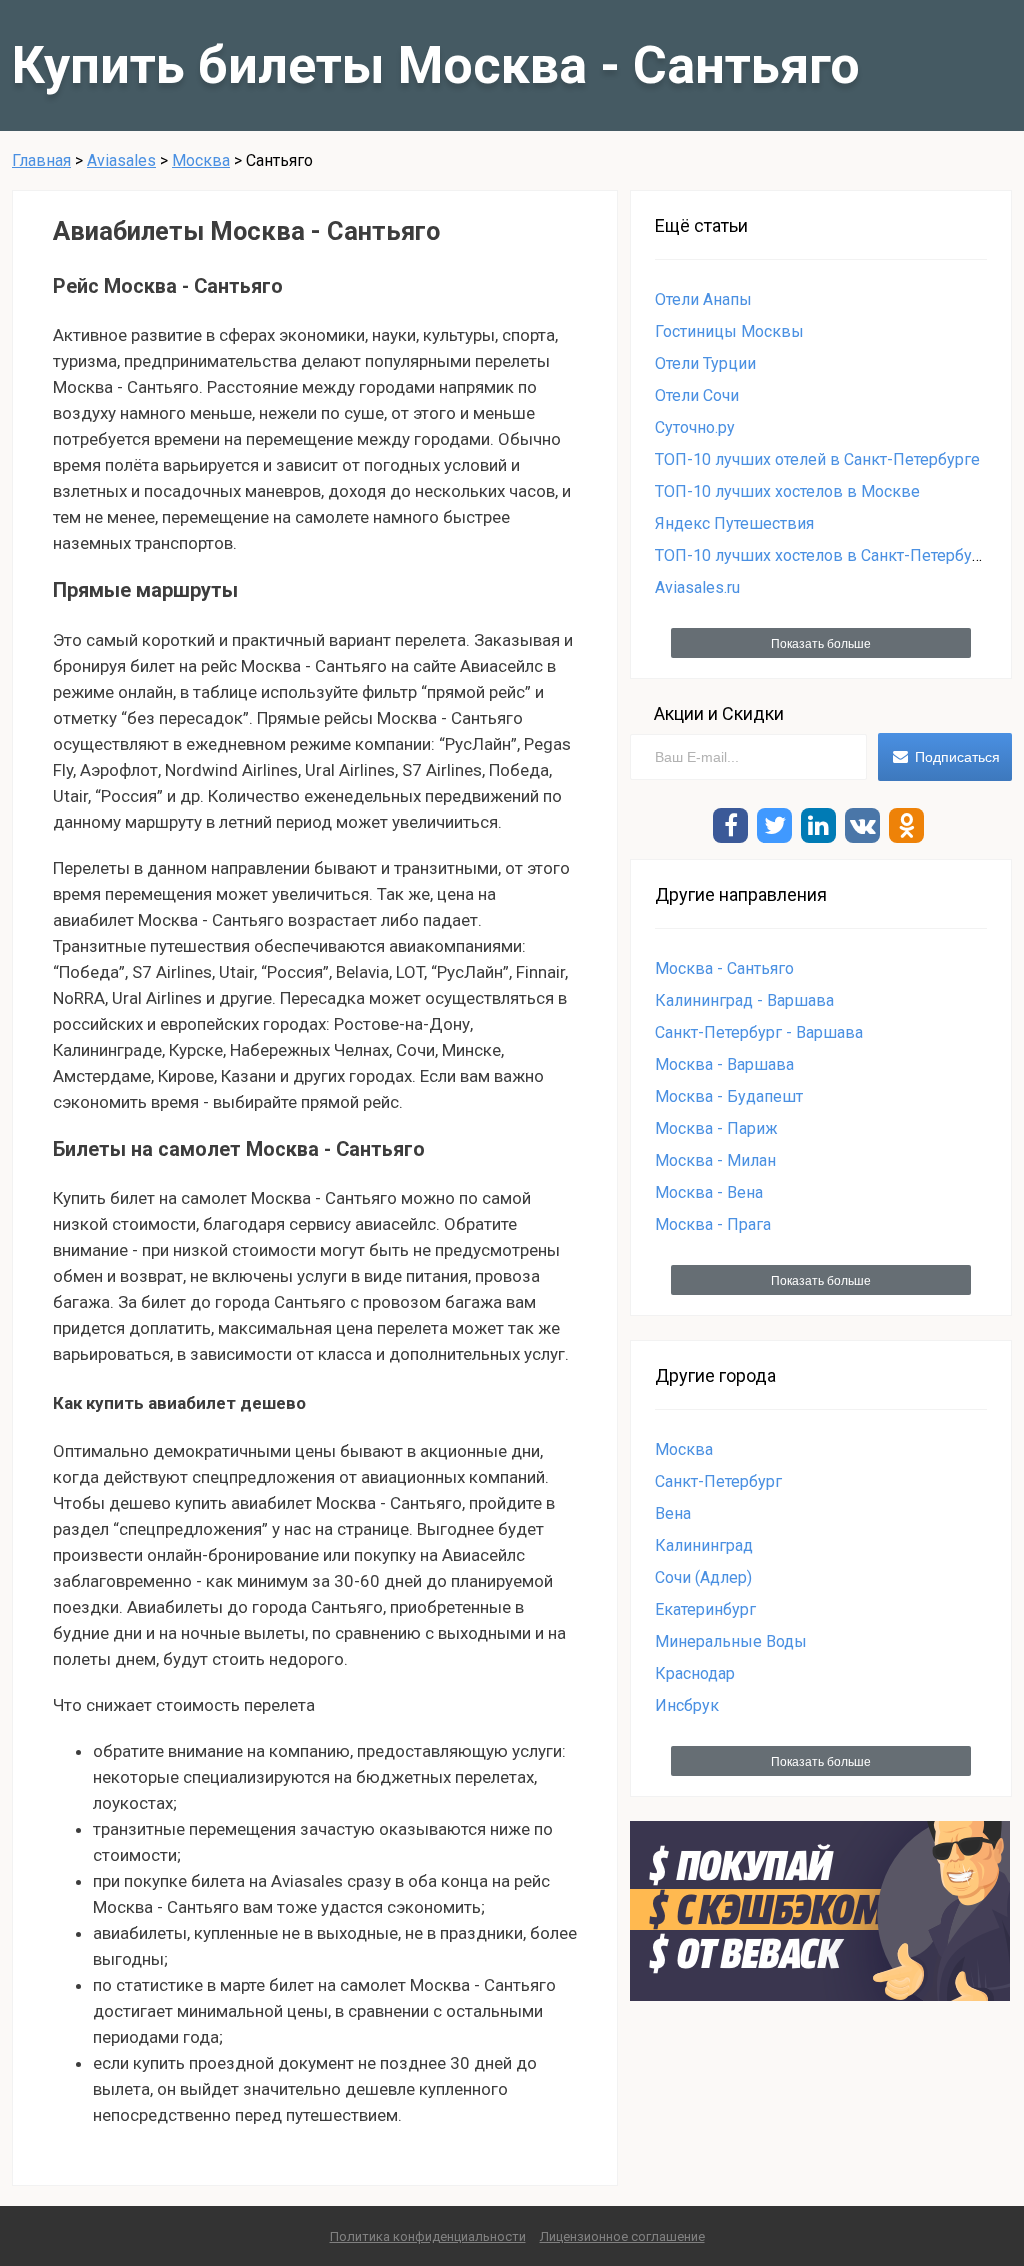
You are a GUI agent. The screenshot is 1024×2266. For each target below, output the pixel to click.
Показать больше (821, 644)
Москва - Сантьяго (724, 968)
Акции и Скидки (719, 713)
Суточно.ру (695, 427)
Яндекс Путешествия (734, 523)
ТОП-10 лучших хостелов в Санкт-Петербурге (826, 555)
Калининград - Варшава (744, 1000)
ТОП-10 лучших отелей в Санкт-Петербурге (817, 459)
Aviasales (121, 160)
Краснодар (695, 1673)
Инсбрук (687, 1705)
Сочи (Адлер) (703, 1577)
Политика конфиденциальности (428, 2236)
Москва (201, 160)
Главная (41, 160)
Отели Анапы (703, 299)
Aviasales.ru (697, 587)
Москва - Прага (713, 1224)
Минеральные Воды (731, 1641)
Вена (673, 1513)
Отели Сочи (697, 395)
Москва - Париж (716, 1128)
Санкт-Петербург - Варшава (759, 1032)
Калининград (704, 1545)
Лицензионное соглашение (622, 2236)
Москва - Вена (709, 1192)
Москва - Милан (715, 1160)
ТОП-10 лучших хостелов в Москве (787, 491)
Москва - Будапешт (729, 1096)
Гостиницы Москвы (729, 331)
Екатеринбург (705, 1609)
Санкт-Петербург (718, 1481)
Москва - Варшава (724, 1064)
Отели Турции (705, 363)
